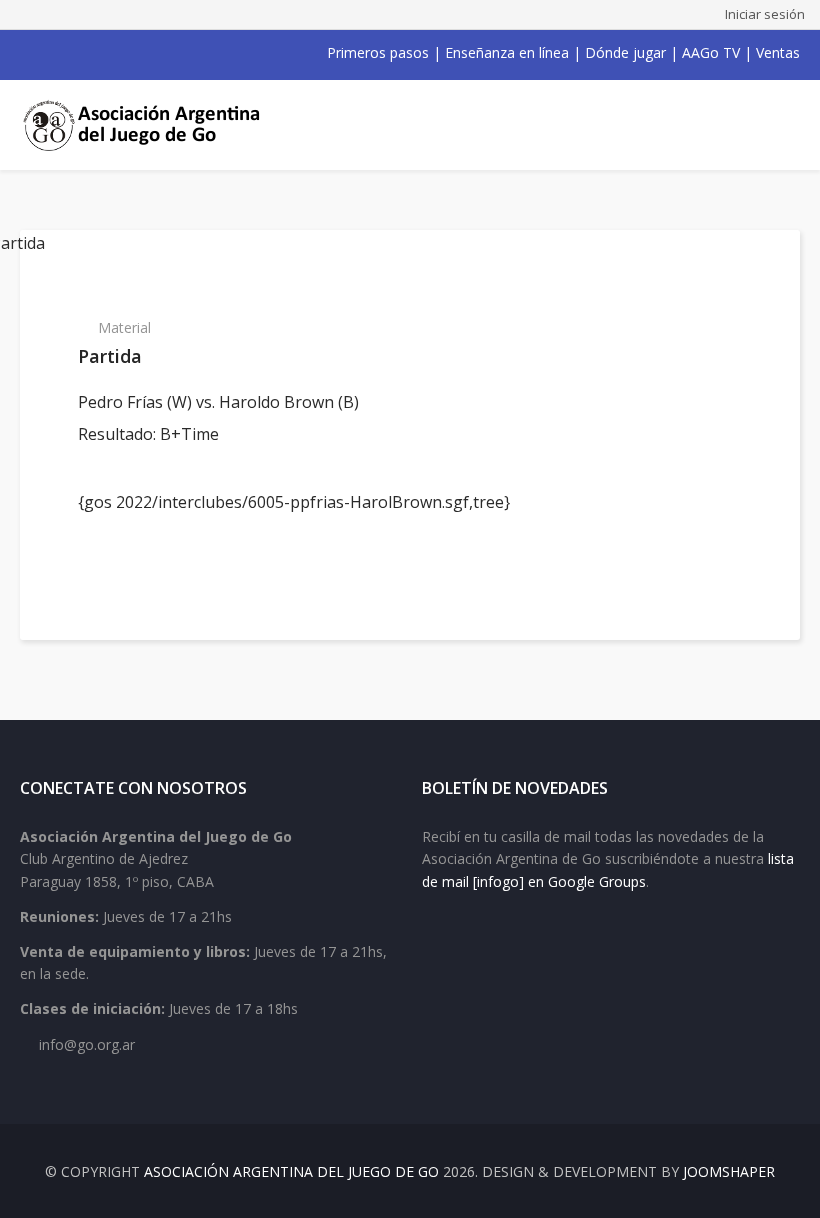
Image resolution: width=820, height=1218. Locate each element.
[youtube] (80, 53)
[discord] (158, 53)
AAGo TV (711, 52)
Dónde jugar (625, 52)
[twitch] (132, 53)
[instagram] (106, 53)
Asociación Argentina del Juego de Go (291, 1171)
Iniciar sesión (765, 14)
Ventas (778, 52)
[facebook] (28, 53)
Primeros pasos (378, 52)
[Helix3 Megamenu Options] (777, 125)
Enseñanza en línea (507, 52)
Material (124, 327)
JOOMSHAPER (729, 1171)
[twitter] (54, 53)
